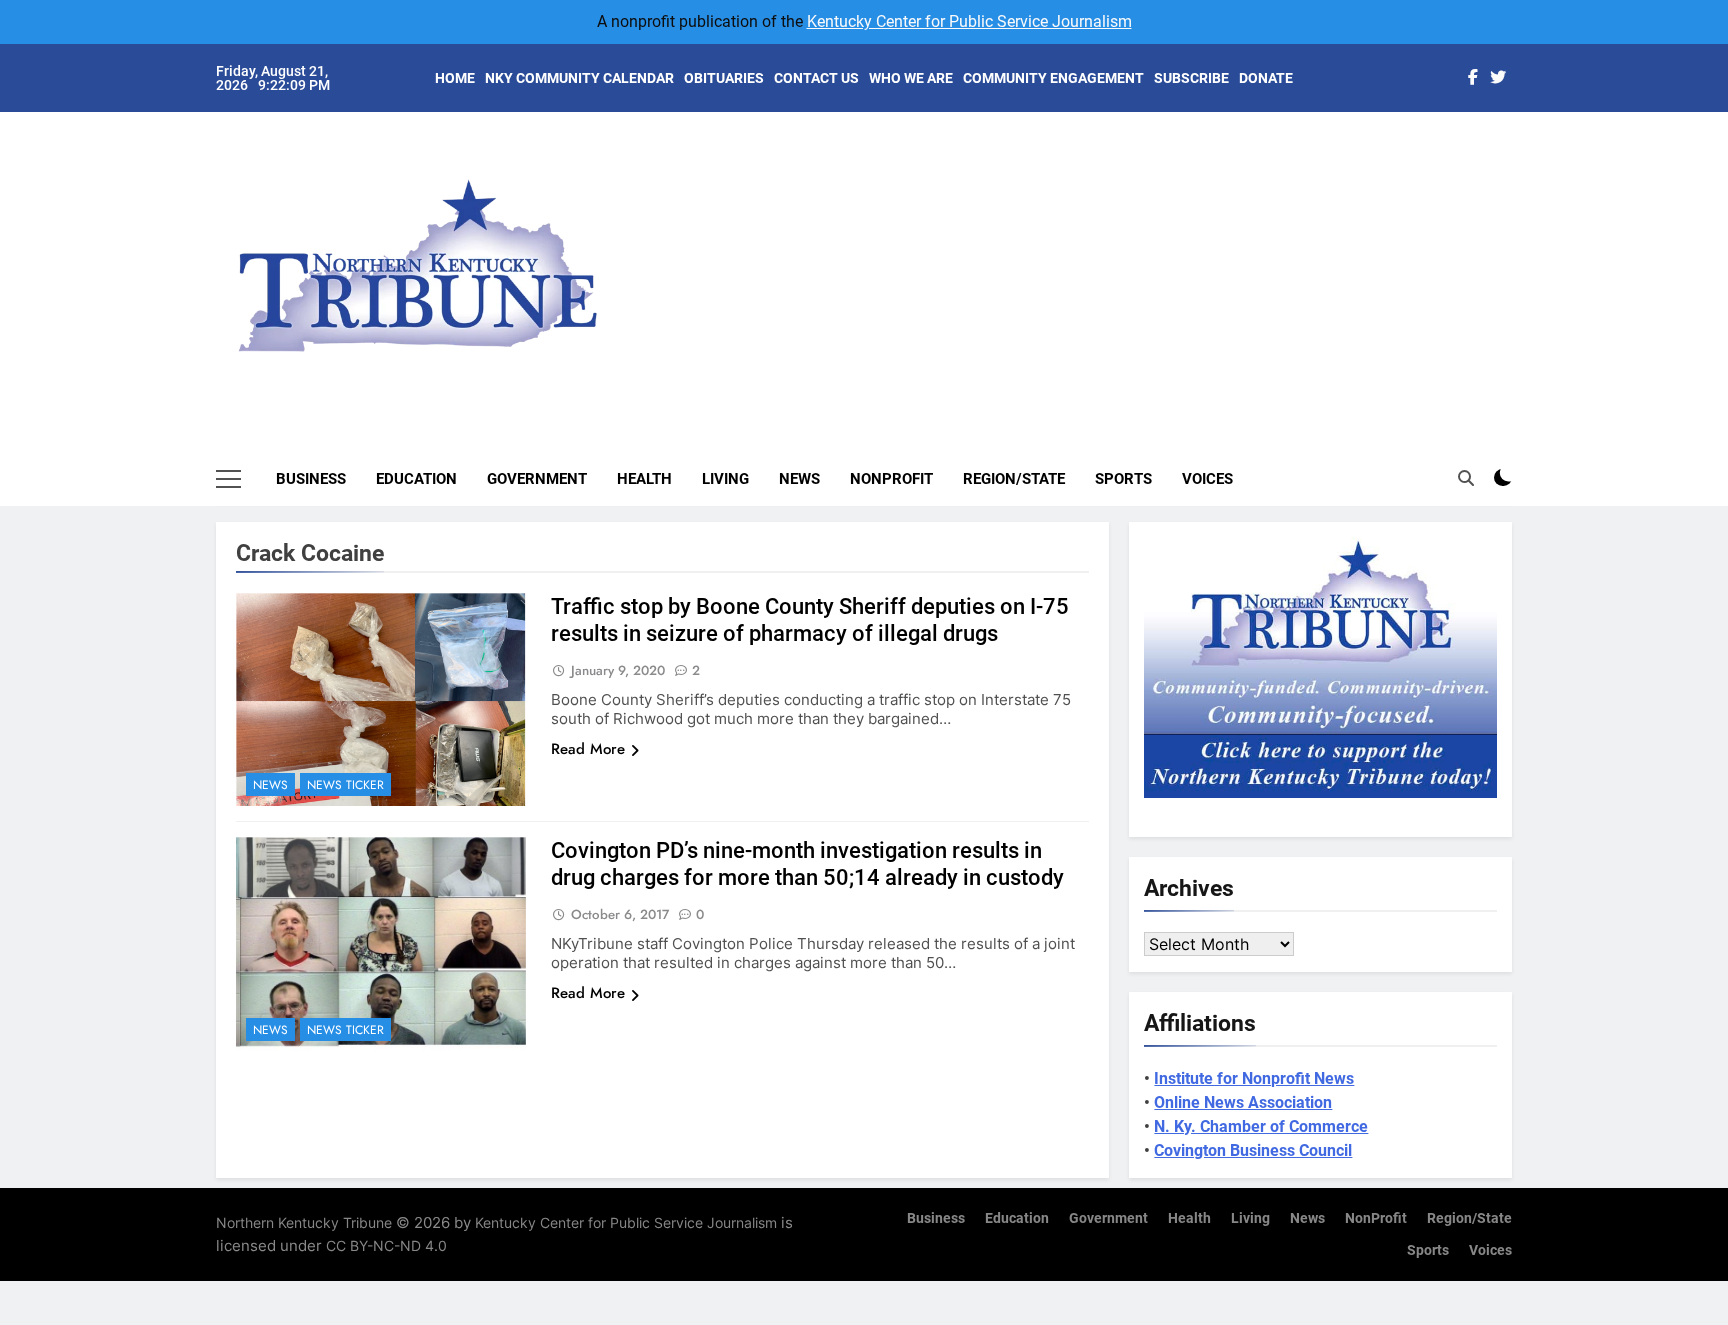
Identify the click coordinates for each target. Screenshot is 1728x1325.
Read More (588, 749)
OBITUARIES (724, 78)
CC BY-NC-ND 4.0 (386, 1245)
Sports (1123, 479)
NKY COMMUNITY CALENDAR (579, 78)
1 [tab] (1522, 151)
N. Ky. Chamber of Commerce (1261, 1126)
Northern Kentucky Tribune (304, 1222)
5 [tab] (1522, 271)
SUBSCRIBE (1191, 78)
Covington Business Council (1253, 1150)
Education (416, 479)
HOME (455, 78)
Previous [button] (1520, 250)
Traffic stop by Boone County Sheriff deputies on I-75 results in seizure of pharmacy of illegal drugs (810, 620)
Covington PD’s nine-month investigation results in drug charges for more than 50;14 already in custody (807, 864)
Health (644, 479)
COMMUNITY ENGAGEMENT (1053, 78)
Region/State (1014, 479)
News (799, 479)
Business (311, 479)
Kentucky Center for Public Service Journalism (969, 21)
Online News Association (1243, 1102)
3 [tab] (1522, 211)
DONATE (1266, 78)
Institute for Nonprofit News (1254, 1078)
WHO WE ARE (911, 78)
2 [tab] (1522, 181)
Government (537, 479)
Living (725, 479)
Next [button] (1474, 250)
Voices (1207, 479)
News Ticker (345, 785)
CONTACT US (816, 78)
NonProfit (891, 479)
